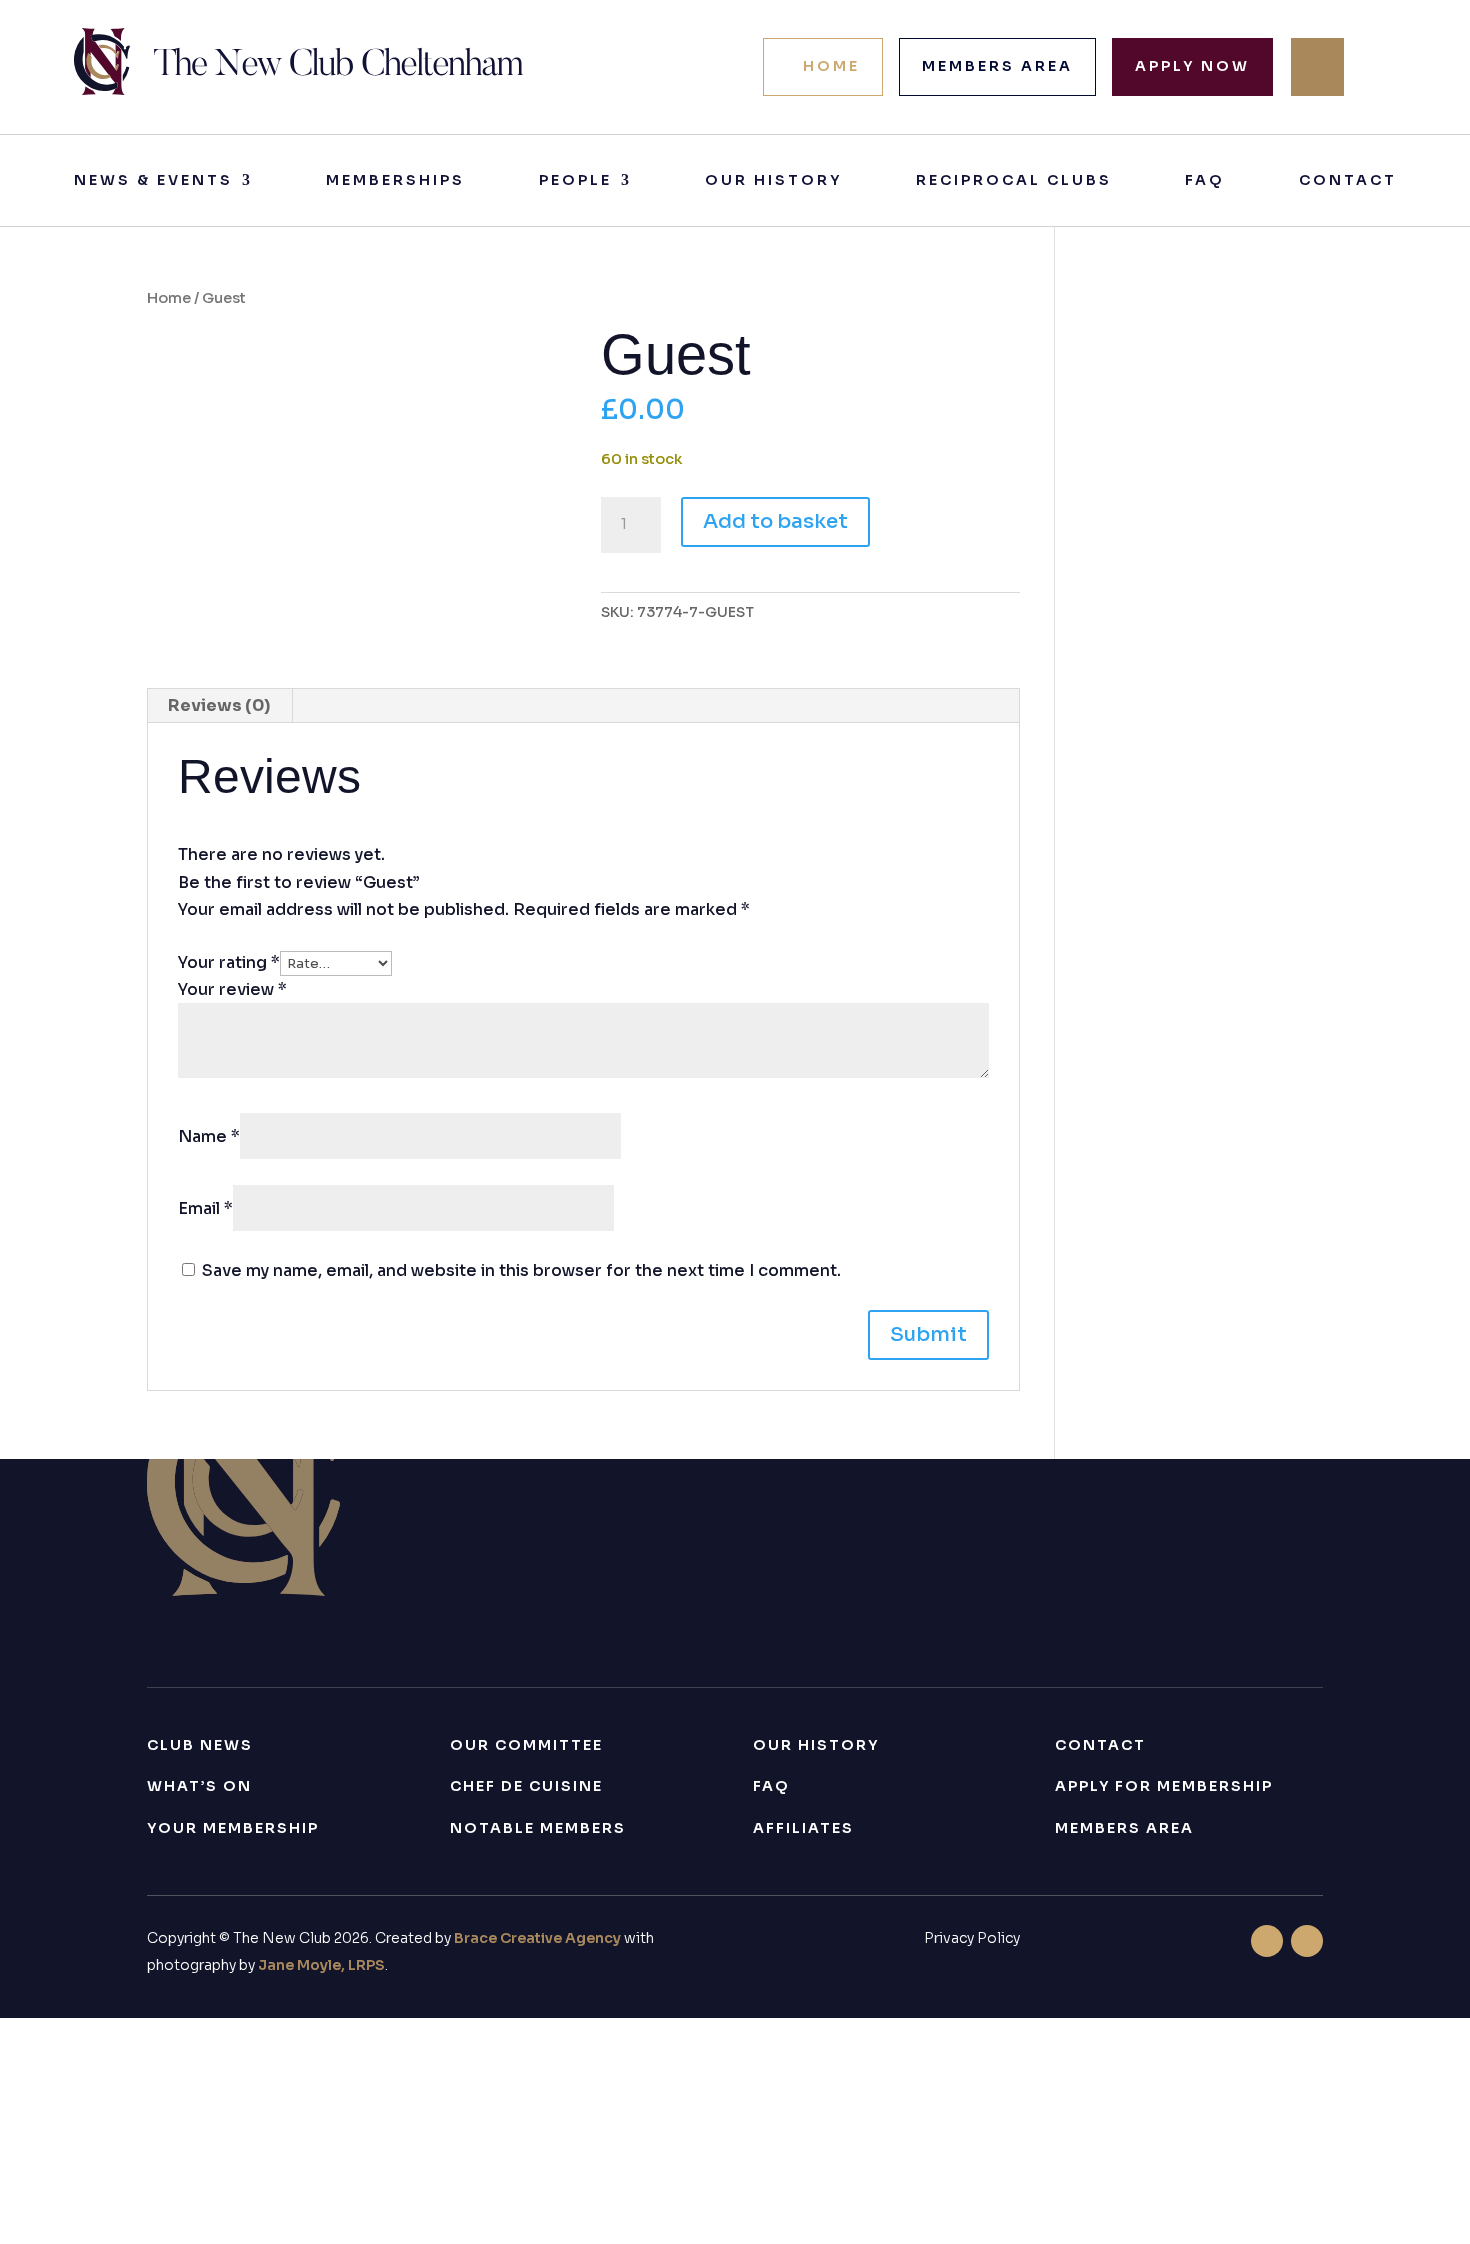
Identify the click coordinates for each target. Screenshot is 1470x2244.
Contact (1348, 181)
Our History (773, 181)
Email (205, 1208)
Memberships (395, 181)
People (575, 181)
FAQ (1205, 181)
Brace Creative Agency (537, 1938)
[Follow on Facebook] (1267, 1941)
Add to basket (775, 521)
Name (209, 1136)
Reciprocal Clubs (1014, 181)
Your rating (229, 962)
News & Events (153, 181)
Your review (232, 989)
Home (831, 66)
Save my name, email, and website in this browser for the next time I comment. (521, 1270)
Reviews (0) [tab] (219, 705)
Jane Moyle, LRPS (321, 1965)
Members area (997, 66)
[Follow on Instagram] (1307, 1941)
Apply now (1192, 66)
